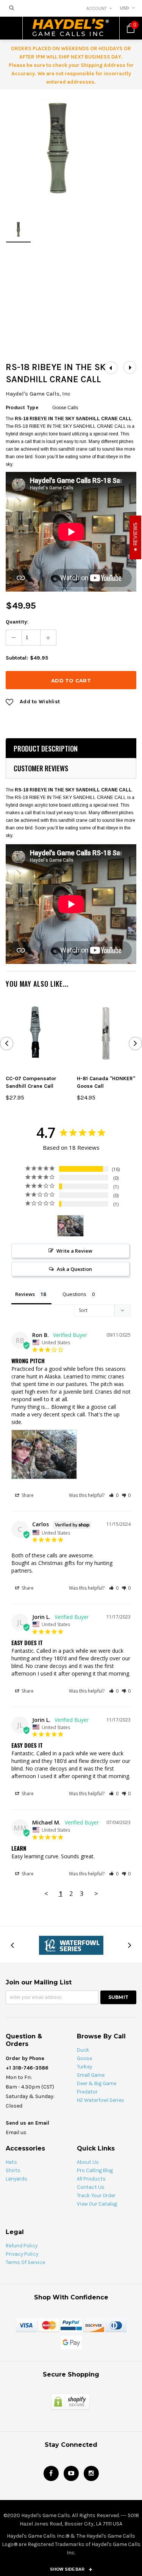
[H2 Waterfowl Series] (71, 1945)
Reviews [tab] (25, 1294)
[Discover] (94, 2325)
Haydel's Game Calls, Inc (38, 394)
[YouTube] (71, 2473)
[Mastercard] (49, 2325)
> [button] (96, 1893)
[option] (58, 148)
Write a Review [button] (74, 1251)
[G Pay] (71, 2342)
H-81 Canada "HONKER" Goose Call (106, 1082)
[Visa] (27, 2325)
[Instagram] (91, 2473)
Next (130, 368)
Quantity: (17, 622)
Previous (111, 368)
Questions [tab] (74, 1294)
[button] (114, 1495)
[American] (116, 2325)
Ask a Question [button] (74, 1269)
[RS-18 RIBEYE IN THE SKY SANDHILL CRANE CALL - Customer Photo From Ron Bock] (70, 1226)
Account (97, 8)
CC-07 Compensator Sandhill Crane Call (31, 1082)
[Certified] (70, 2401)
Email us (16, 2132)
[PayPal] (71, 2325)
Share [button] (27, 1495)
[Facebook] (51, 2473)
